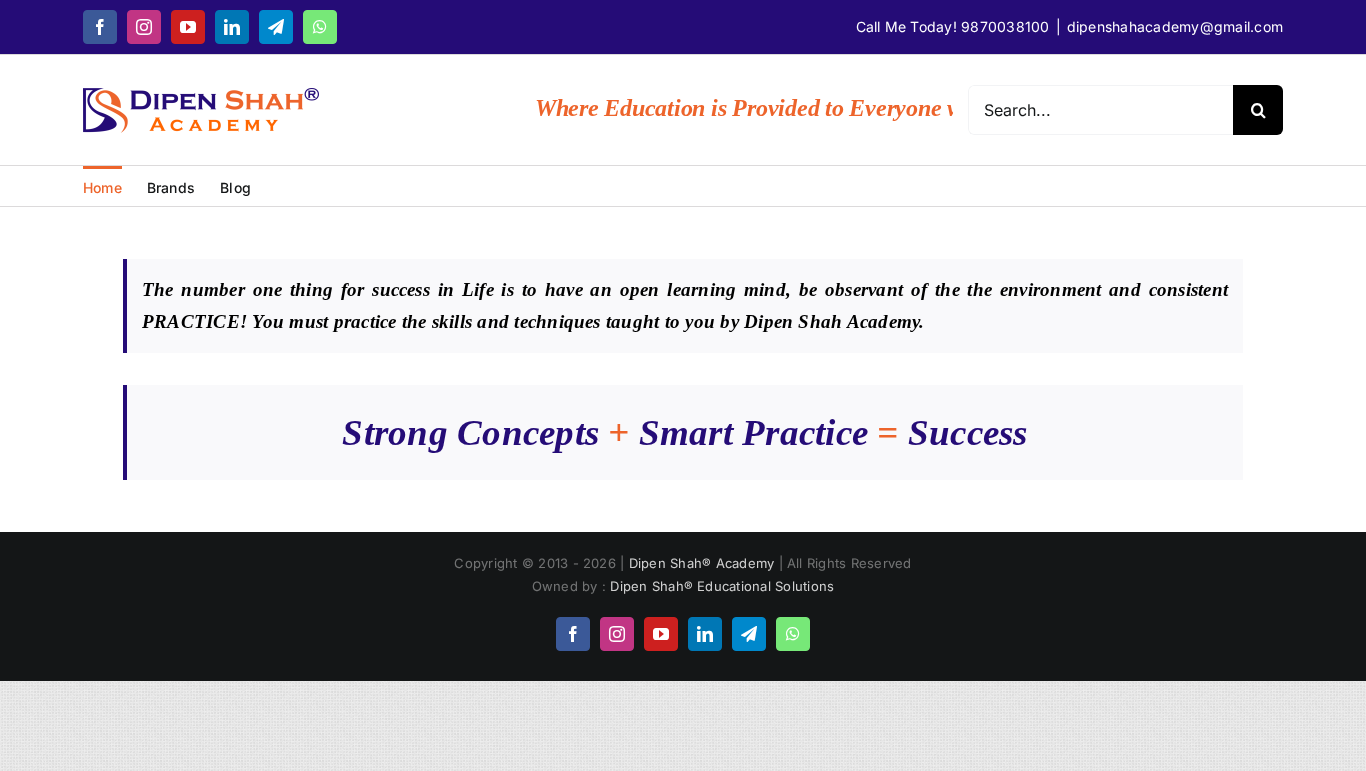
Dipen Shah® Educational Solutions (722, 586)
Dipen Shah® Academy (704, 563)
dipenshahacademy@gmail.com (1175, 26)
